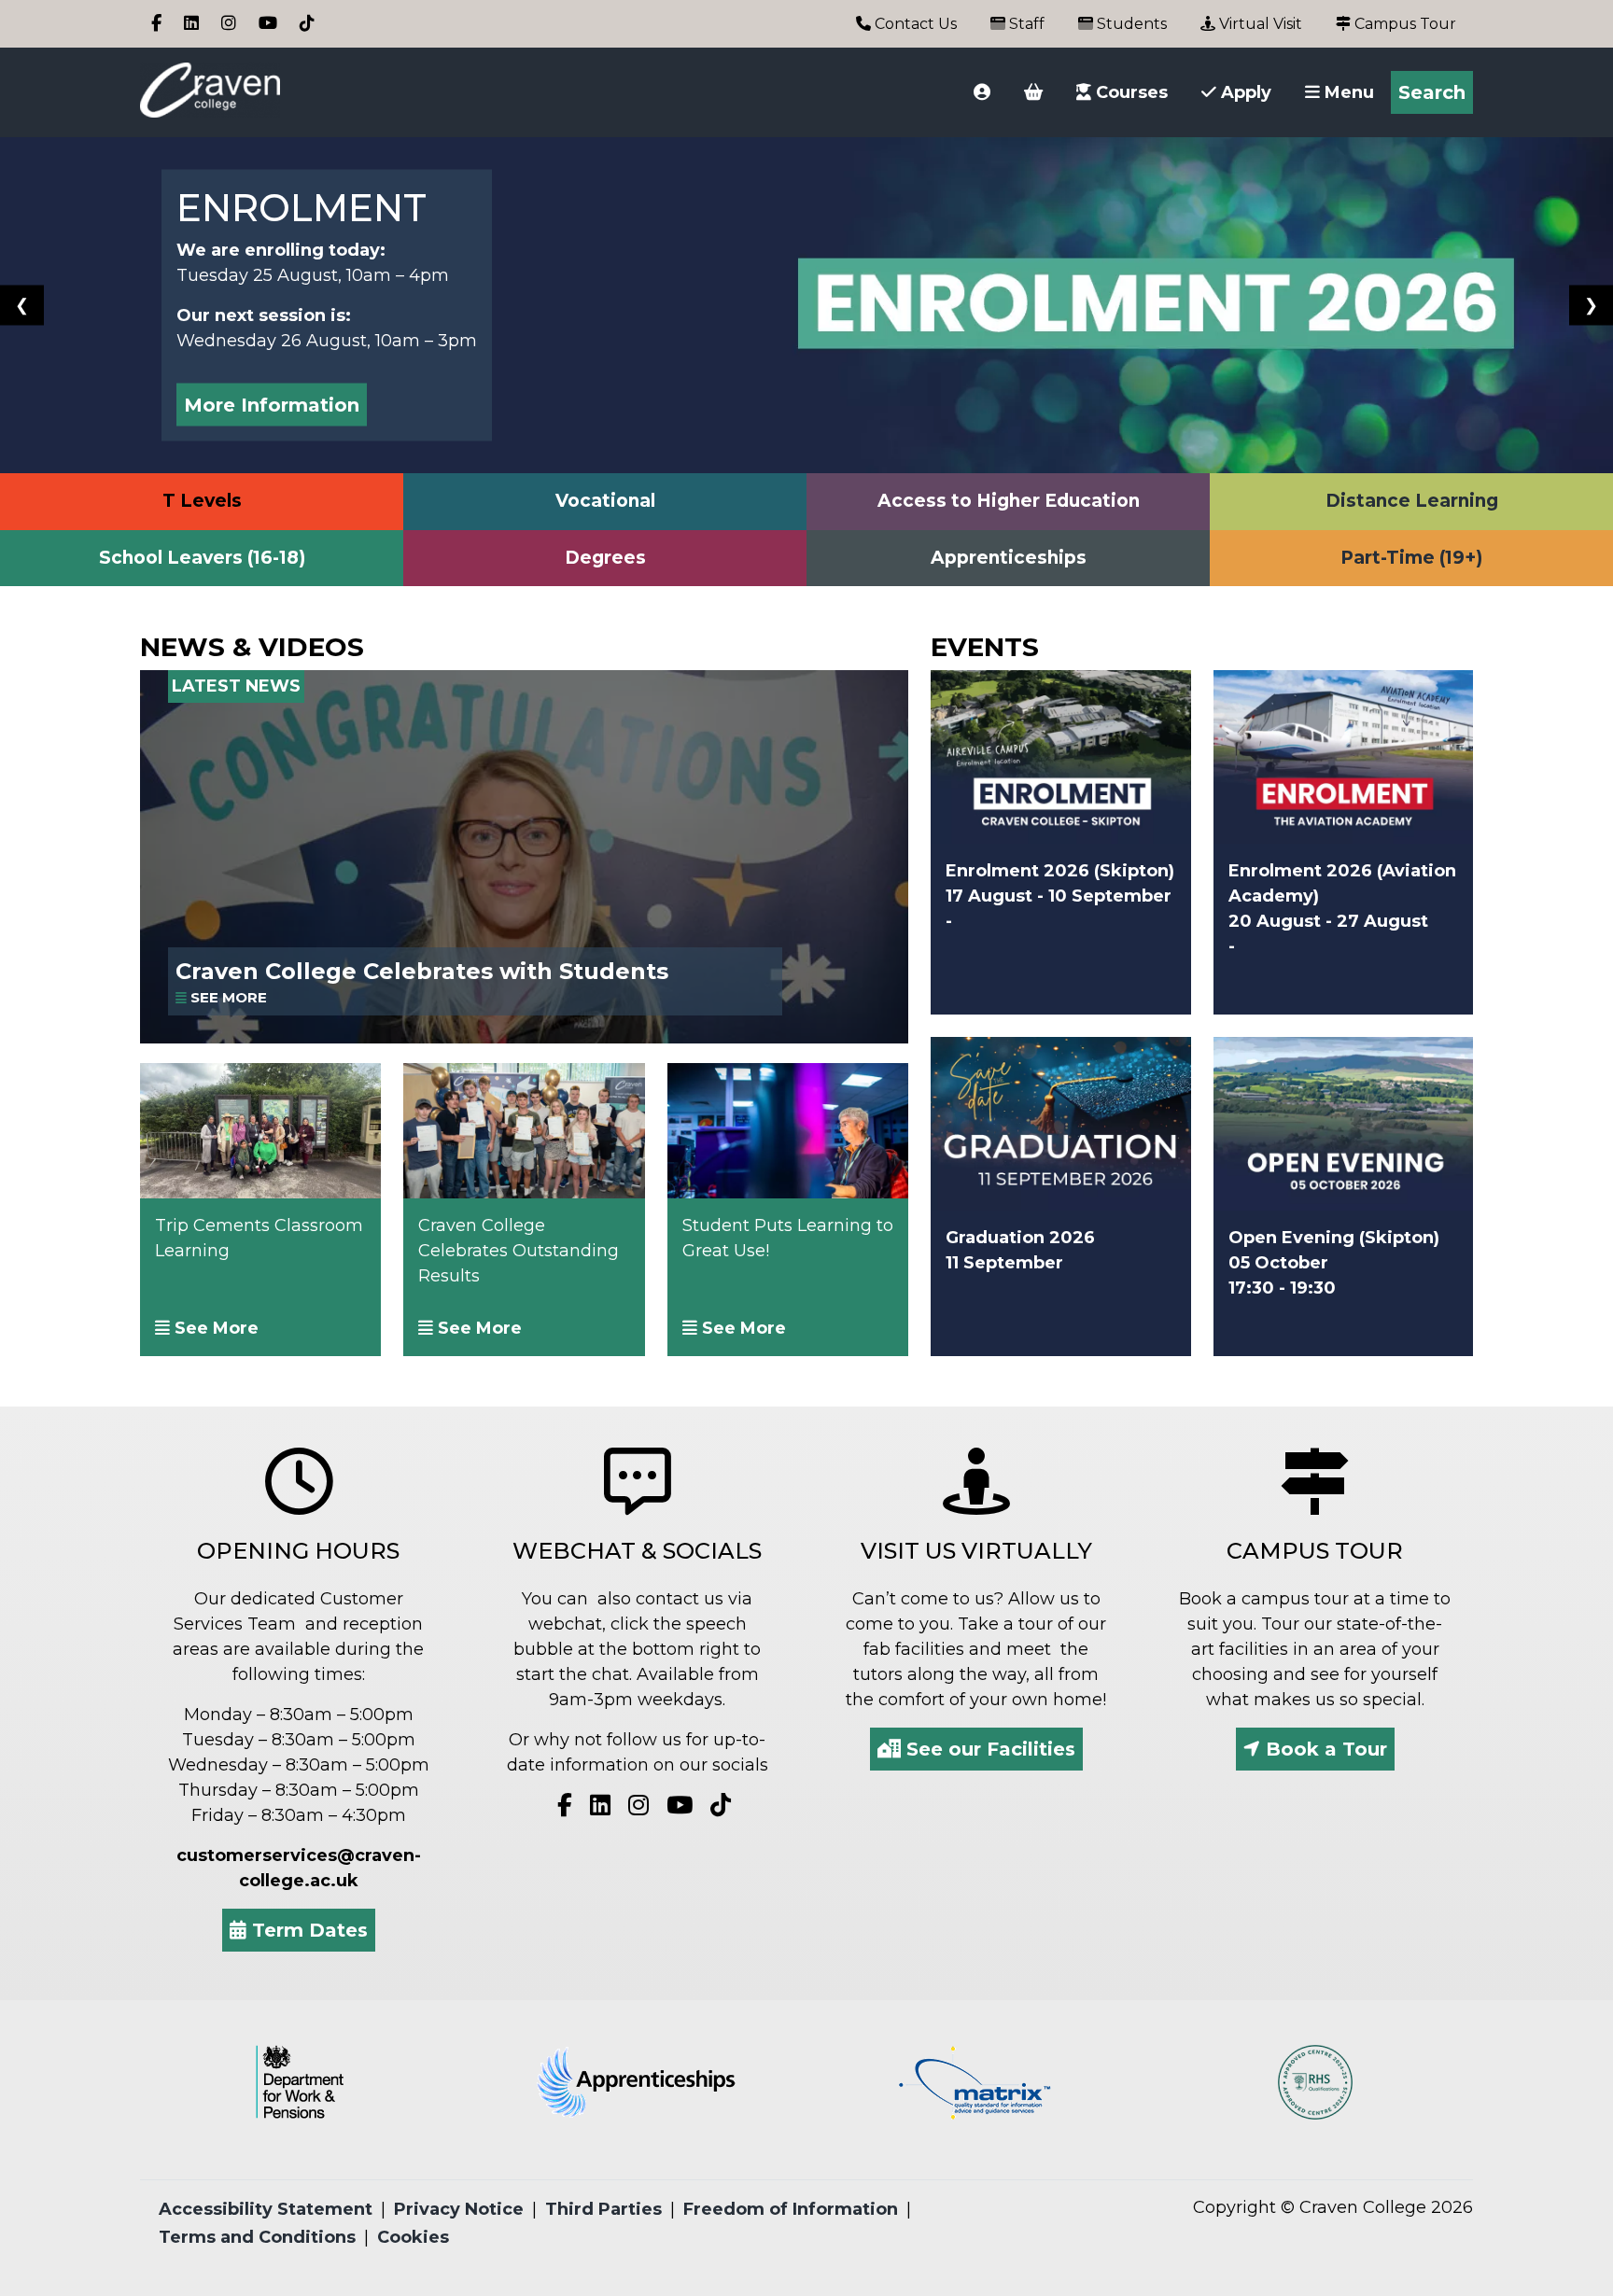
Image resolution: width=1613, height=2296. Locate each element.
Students (1130, 24)
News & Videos (252, 647)
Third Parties (603, 2209)
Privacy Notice (459, 2209)
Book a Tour (1324, 1749)
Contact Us (914, 24)
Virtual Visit (1259, 24)
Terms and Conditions (257, 2237)
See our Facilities (988, 1749)
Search (1432, 92)
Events (985, 647)
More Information (272, 405)
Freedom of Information (791, 2209)
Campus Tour (1403, 24)
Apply (1244, 92)
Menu (1347, 92)
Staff (1025, 24)
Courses (1129, 92)
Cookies (413, 2237)
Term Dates (307, 1930)
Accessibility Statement (266, 2209)
